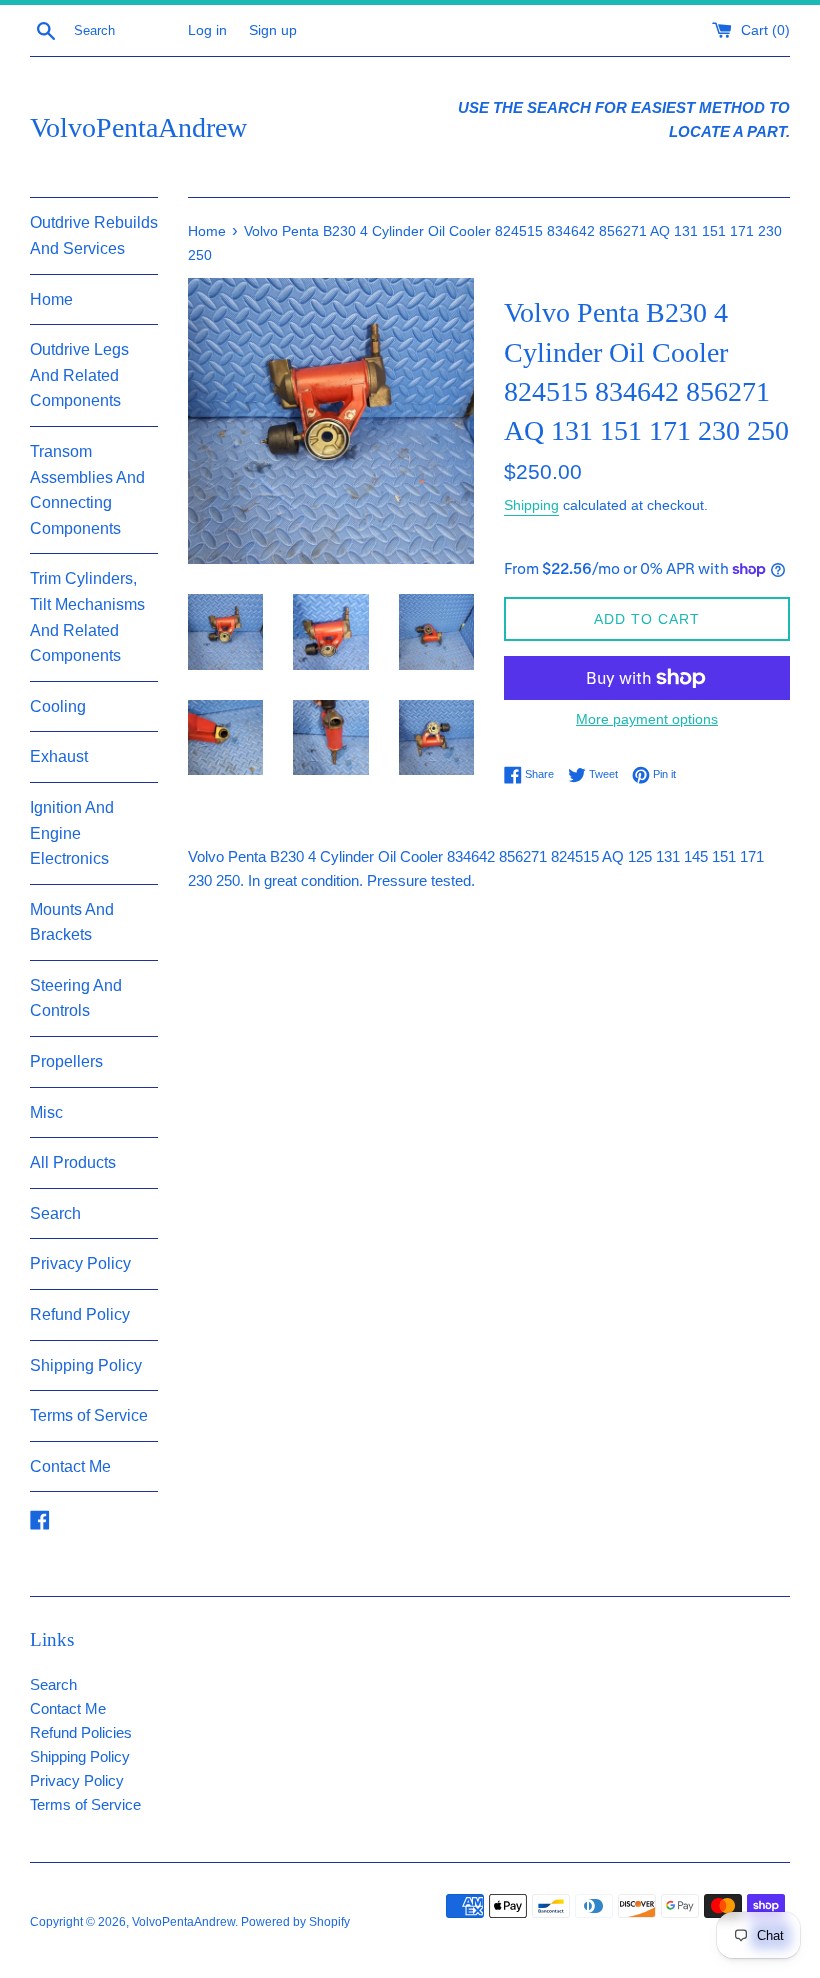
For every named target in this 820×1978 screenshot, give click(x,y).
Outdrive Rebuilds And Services (94, 235)
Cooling (58, 706)
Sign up (273, 30)
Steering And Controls (76, 998)
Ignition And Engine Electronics (72, 833)
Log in (207, 30)
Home (51, 299)
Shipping (531, 505)
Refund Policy (80, 1314)
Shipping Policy (86, 1365)
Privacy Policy (80, 1263)
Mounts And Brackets (72, 922)
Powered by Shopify (295, 1922)
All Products (73, 1162)
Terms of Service (89, 1415)
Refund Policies (81, 1732)
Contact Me (70, 1466)
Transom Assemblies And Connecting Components (87, 490)
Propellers (66, 1061)
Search (55, 1213)
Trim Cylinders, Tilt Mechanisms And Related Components (87, 617)
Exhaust (59, 756)
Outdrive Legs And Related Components (79, 375)
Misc (46, 1112)
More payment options (647, 719)
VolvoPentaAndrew (138, 127)
